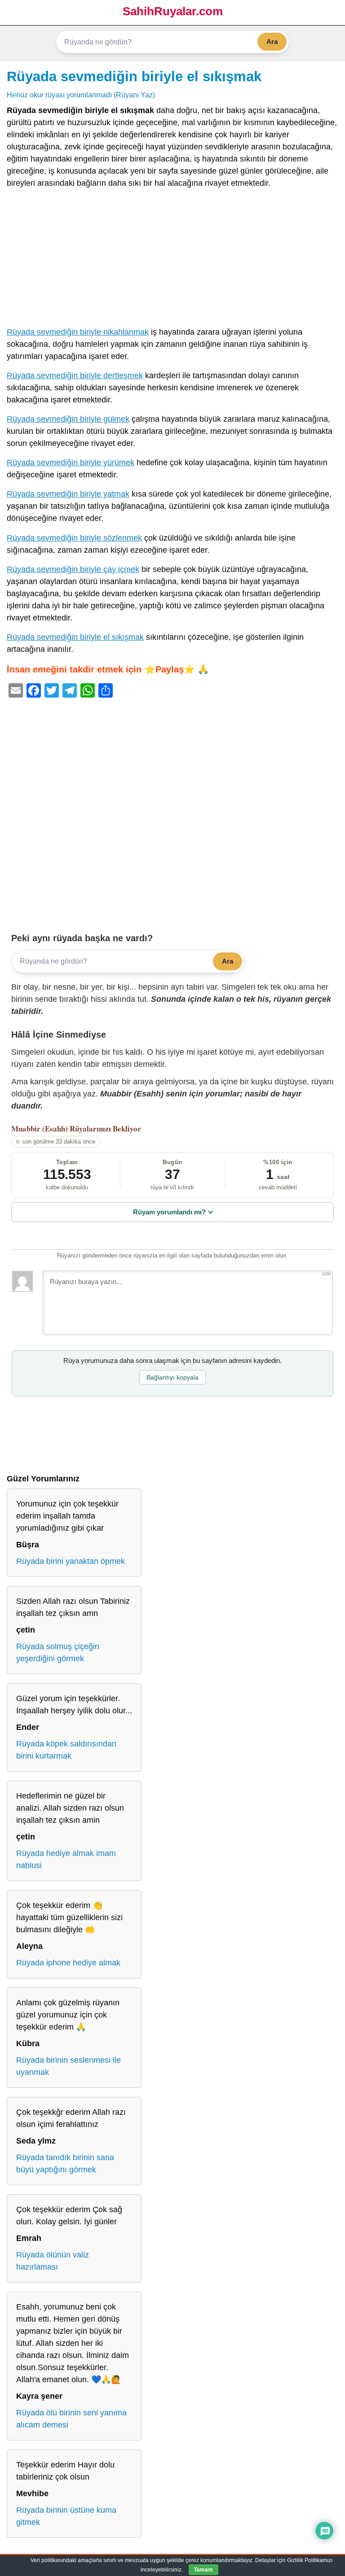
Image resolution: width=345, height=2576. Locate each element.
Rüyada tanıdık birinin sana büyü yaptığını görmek (65, 2163)
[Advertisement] (172, 260)
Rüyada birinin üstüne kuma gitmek (66, 2516)
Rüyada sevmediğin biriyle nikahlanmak (78, 332)
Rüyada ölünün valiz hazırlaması (53, 2261)
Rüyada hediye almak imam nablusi (66, 1859)
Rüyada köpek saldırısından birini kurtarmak (66, 1750)
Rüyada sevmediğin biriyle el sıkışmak (134, 76)
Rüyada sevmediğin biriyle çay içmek (73, 569)
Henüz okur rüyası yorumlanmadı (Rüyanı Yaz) (81, 95)
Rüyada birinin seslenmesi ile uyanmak (69, 2066)
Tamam (203, 2570)
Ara (272, 41)
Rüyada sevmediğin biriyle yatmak (68, 494)
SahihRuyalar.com (173, 11)
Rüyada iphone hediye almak (68, 1963)
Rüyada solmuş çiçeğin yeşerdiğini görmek (58, 1653)
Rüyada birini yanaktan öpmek (71, 1561)
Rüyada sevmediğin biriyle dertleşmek (75, 375)
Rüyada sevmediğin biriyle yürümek (71, 463)
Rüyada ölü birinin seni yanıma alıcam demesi (71, 2419)
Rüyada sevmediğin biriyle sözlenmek (74, 538)
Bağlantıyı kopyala (172, 1377)
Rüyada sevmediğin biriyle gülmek (68, 419)
